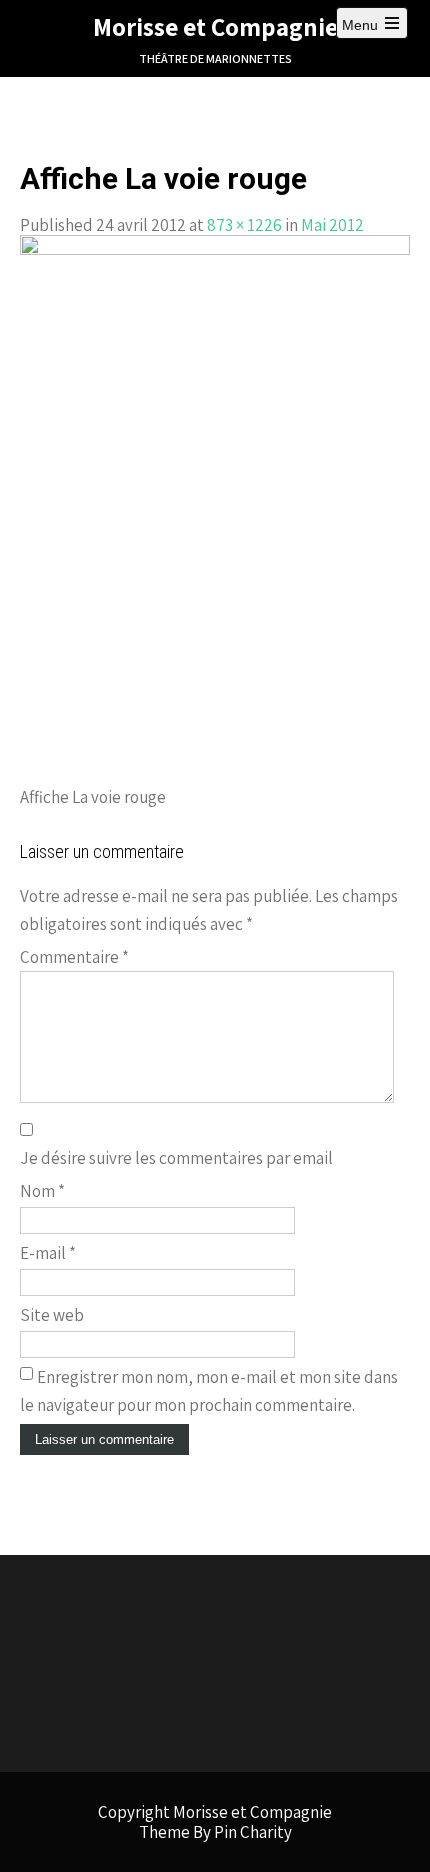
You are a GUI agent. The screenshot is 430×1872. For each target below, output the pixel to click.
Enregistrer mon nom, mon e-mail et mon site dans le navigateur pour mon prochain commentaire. (209, 1391)
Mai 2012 (332, 225)
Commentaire (74, 957)
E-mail (48, 1253)
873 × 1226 (244, 225)
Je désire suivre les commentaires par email (176, 1158)
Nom (42, 1191)
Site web (52, 1315)
